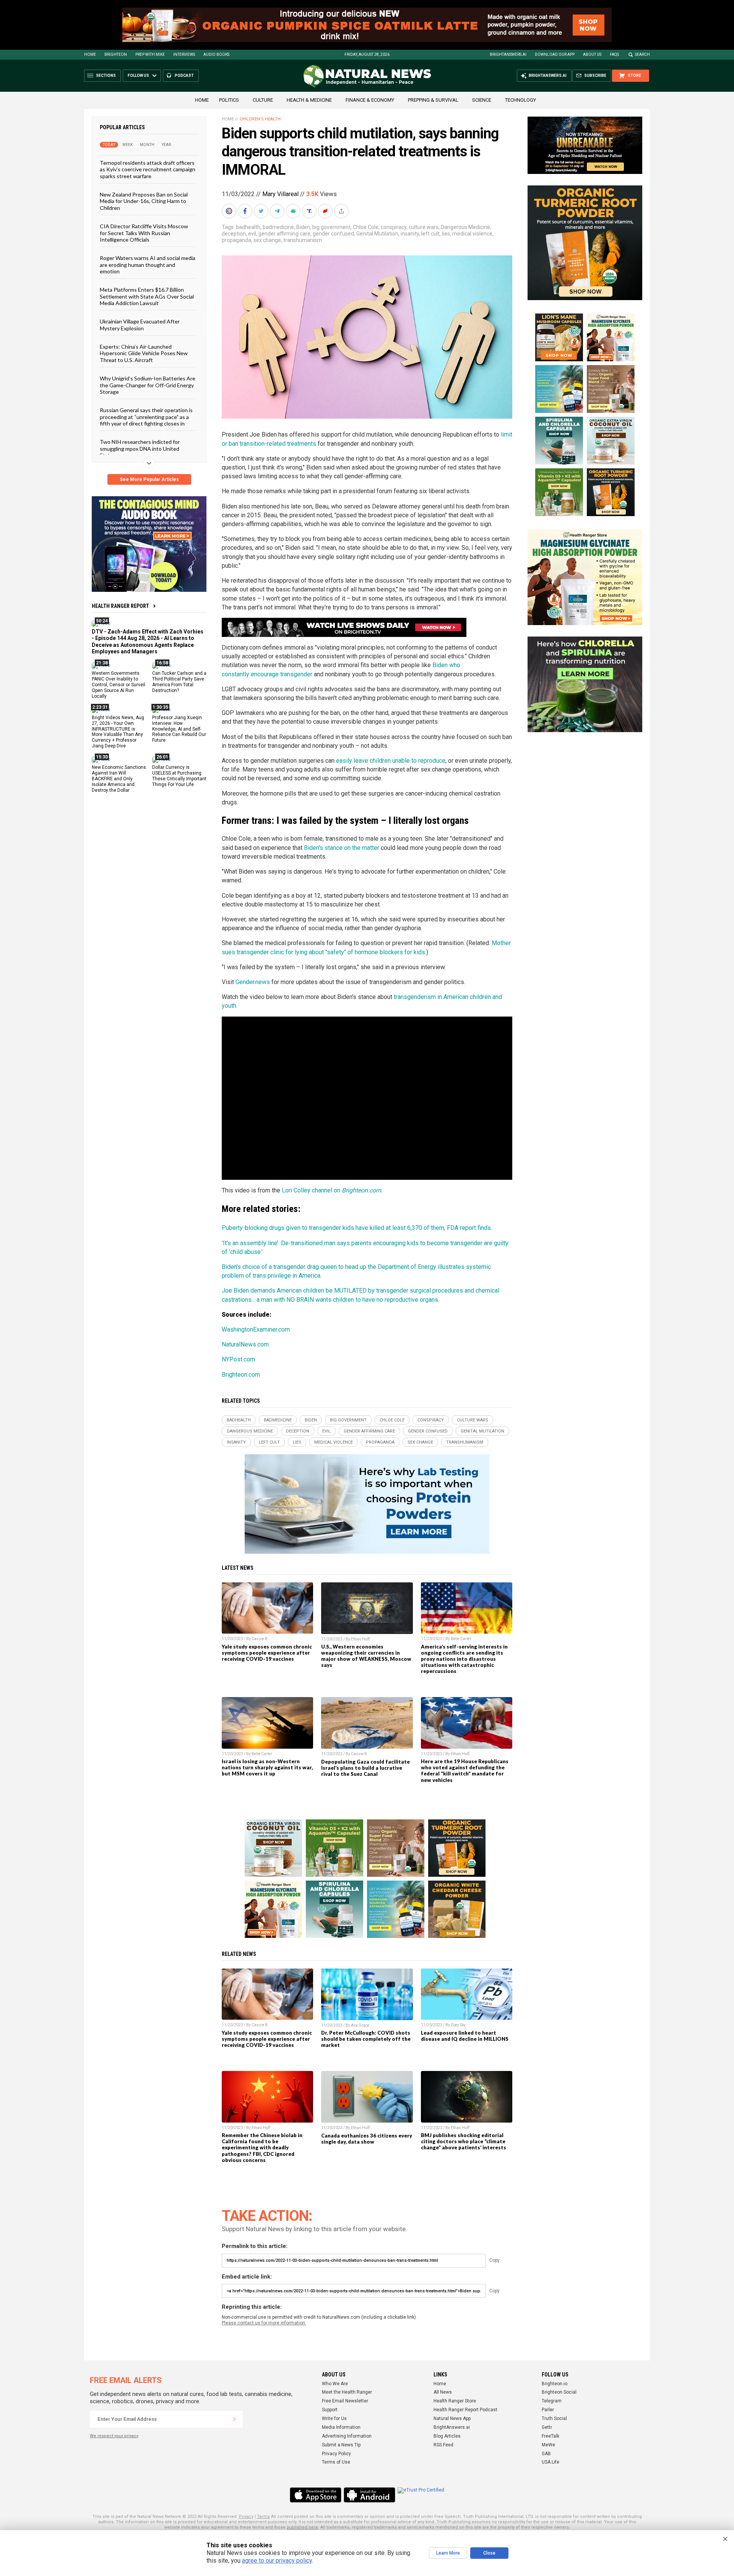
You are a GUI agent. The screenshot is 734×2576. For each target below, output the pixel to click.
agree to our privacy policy (277, 2561)
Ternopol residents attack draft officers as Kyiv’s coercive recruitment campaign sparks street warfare (148, 169)
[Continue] (234, 2419)
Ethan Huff (360, 1639)
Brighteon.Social (559, 2392)
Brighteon (116, 54)
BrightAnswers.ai (508, 54)
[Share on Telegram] (278, 211)
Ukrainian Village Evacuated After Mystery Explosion (140, 325)
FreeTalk (550, 2436)
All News (443, 2392)
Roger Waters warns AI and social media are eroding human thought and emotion (148, 265)
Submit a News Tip (341, 2445)
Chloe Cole (366, 227)
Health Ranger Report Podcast (465, 2410)
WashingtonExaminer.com (256, 1329)
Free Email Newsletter (345, 2401)
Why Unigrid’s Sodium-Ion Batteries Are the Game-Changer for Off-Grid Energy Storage (148, 385)
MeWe (548, 2445)
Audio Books (216, 54)
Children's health (260, 119)
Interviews (184, 54)
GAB (546, 2454)
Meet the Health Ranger (347, 2392)
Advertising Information (347, 2436)
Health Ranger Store (455, 2401)
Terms (263, 2517)
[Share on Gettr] (326, 211)
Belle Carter (461, 1639)
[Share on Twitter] (262, 211)
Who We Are (335, 2384)
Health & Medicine (309, 100)
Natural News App (452, 2418)
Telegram (552, 2401)
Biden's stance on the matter (342, 848)
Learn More (448, 2553)
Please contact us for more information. (264, 2323)
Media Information (341, 2427)
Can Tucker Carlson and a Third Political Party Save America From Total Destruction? (179, 682)
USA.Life (550, 2462)
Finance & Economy (370, 100)
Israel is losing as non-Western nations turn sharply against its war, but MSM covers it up (267, 1767)
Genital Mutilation (377, 234)
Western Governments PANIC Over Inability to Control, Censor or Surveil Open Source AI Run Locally (119, 685)
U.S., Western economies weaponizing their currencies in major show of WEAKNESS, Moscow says (366, 1656)
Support (330, 2410)
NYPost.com (238, 1359)
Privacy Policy (336, 2454)
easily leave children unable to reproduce (391, 761)
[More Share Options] (342, 211)
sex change (267, 240)
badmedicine (278, 227)
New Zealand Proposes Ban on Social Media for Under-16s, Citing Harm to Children (144, 201)
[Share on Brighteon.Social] (230, 211)
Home (90, 54)
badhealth (248, 227)
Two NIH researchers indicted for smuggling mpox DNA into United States (140, 448)
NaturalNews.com (245, 1344)
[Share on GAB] (294, 211)
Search (642, 54)
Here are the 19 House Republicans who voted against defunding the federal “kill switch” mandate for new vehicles (465, 1770)
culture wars (424, 227)
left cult (430, 234)
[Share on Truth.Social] (310, 211)
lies (446, 234)
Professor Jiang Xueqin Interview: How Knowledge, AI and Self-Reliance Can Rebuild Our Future (179, 729)
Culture (263, 100)
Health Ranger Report (120, 606)
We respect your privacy (114, 2436)
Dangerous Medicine (465, 227)
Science (482, 100)
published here (302, 2527)
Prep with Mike (150, 54)
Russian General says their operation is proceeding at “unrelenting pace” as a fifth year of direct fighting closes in (146, 417)
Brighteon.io (555, 2384)
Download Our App (555, 54)
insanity (410, 234)
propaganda (236, 240)
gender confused (333, 234)
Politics (229, 100)
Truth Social (554, 2418)
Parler (548, 2410)
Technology (520, 100)
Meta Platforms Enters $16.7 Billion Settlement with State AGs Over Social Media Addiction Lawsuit (147, 296)
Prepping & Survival (433, 100)
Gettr (547, 2427)
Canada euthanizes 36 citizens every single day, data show (367, 2139)
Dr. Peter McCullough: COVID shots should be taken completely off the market (366, 2039)
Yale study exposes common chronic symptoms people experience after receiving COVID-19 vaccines (267, 1653)
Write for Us (334, 2418)
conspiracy (394, 227)
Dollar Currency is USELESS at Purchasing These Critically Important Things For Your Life (179, 776)
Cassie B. (260, 1639)
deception (234, 234)
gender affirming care (284, 234)
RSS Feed (443, 2445)
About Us (592, 54)
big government (331, 227)
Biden (303, 227)
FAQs (614, 54)
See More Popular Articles (149, 479)
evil (252, 234)
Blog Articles (447, 2436)
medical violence (472, 234)
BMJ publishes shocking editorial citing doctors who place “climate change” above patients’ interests (464, 2141)
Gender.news (253, 982)
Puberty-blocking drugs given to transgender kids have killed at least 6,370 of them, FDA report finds (356, 1228)
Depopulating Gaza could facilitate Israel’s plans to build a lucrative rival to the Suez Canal (365, 1768)
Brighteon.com (241, 1375)
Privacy (246, 2517)
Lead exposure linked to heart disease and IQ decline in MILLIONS (465, 2036)
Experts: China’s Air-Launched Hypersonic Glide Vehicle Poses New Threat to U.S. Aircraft (144, 353)
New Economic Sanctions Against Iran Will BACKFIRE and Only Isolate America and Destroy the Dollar (119, 779)
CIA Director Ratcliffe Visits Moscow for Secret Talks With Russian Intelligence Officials (144, 233)
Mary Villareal (280, 194)
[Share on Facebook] (246, 211)
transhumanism (303, 240)
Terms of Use (336, 2462)
